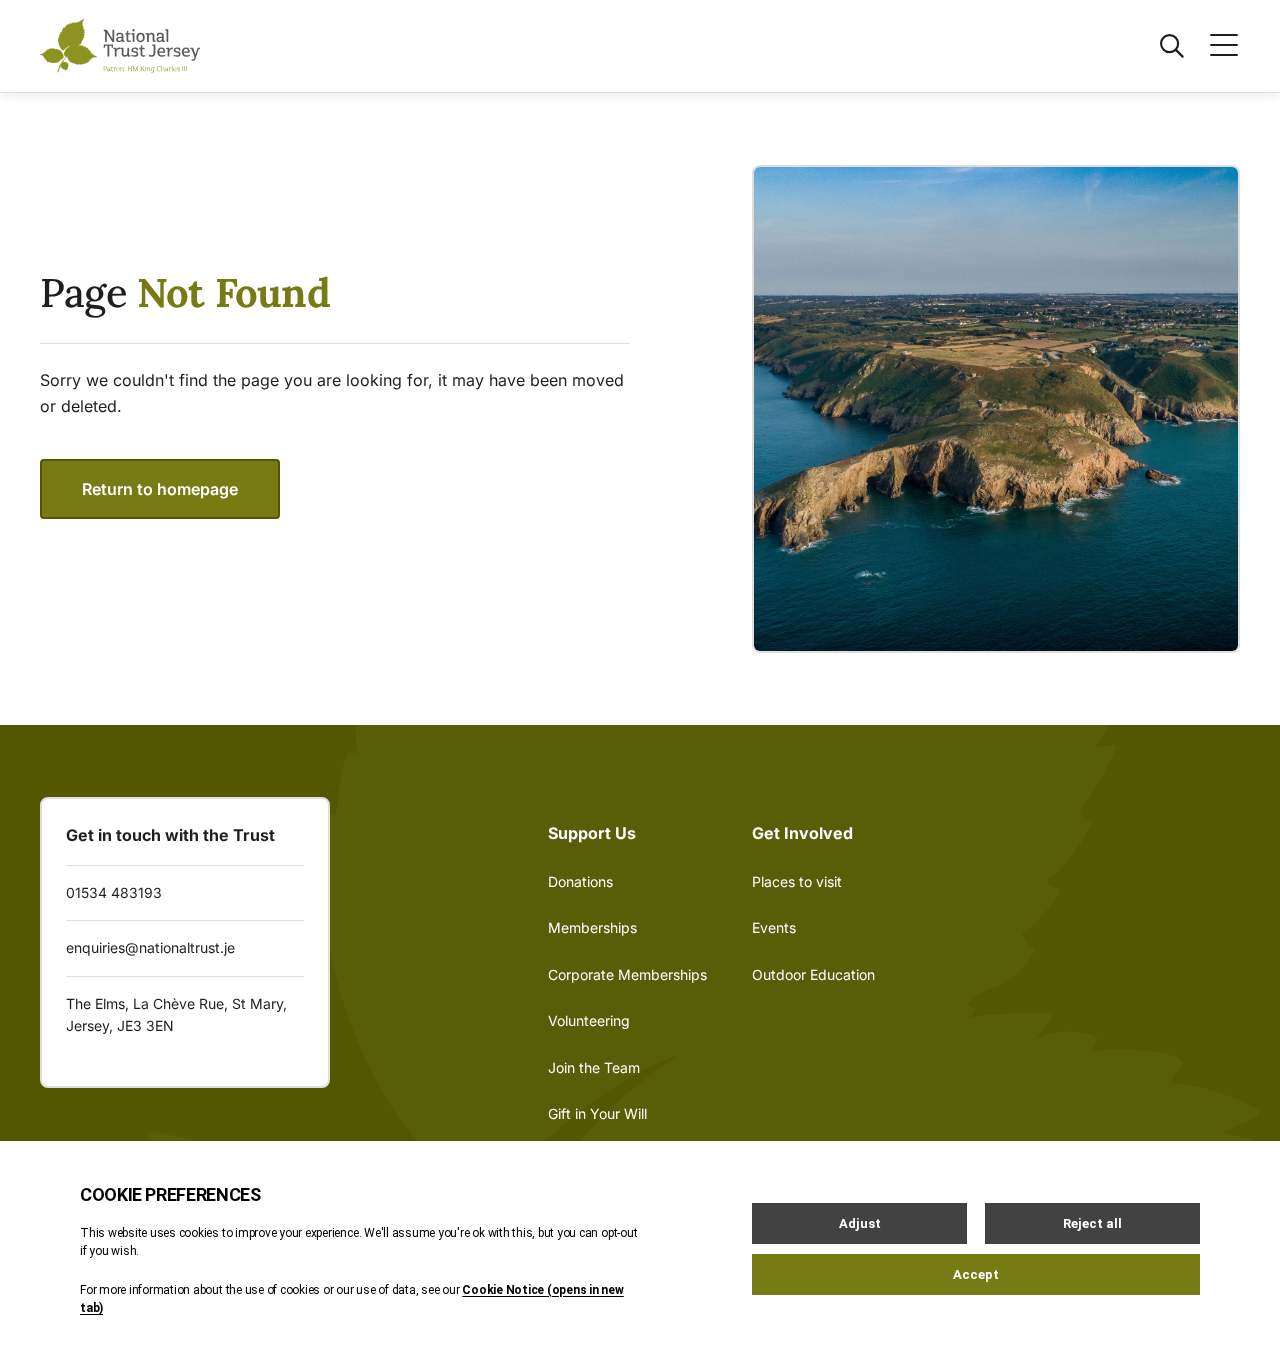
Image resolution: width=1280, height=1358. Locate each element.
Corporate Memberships (627, 974)
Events (774, 927)
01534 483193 (114, 892)
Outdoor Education (813, 974)
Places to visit (797, 881)
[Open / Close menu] (1212, 46)
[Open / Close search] (1160, 46)
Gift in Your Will (597, 1113)
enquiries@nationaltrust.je (150, 947)
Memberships (592, 927)
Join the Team (594, 1067)
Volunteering (589, 1020)
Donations (580, 881)
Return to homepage (160, 489)
